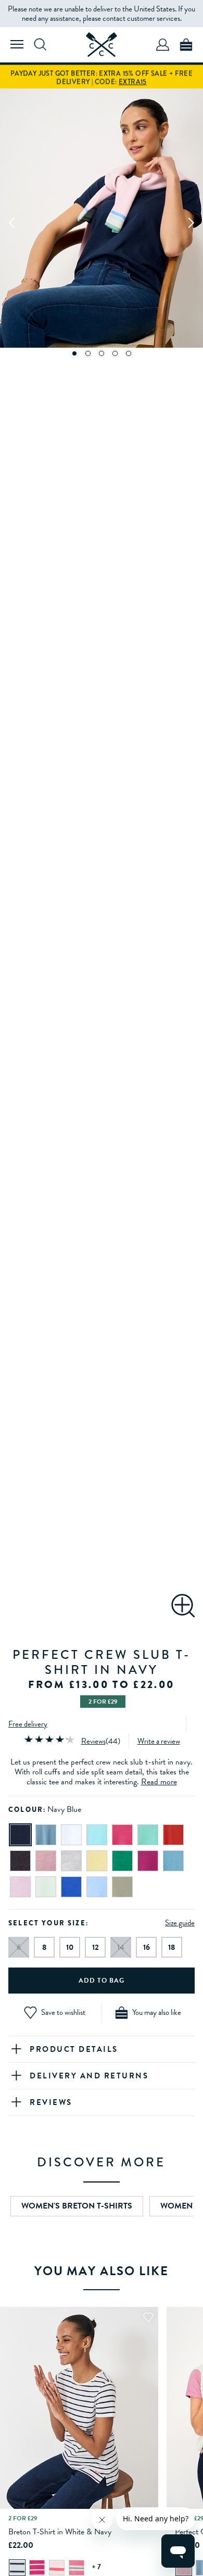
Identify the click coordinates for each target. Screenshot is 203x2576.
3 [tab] (102, 353)
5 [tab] (129, 353)
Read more (159, 1782)
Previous (12, 222)
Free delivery (28, 1724)
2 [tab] (88, 353)
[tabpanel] (102, 222)
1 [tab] (75, 353)
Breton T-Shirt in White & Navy (60, 2532)
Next (191, 222)
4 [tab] (115, 353)
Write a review (159, 1741)
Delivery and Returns (89, 2076)
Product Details (74, 2049)
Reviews (93, 1741)
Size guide (180, 1923)
